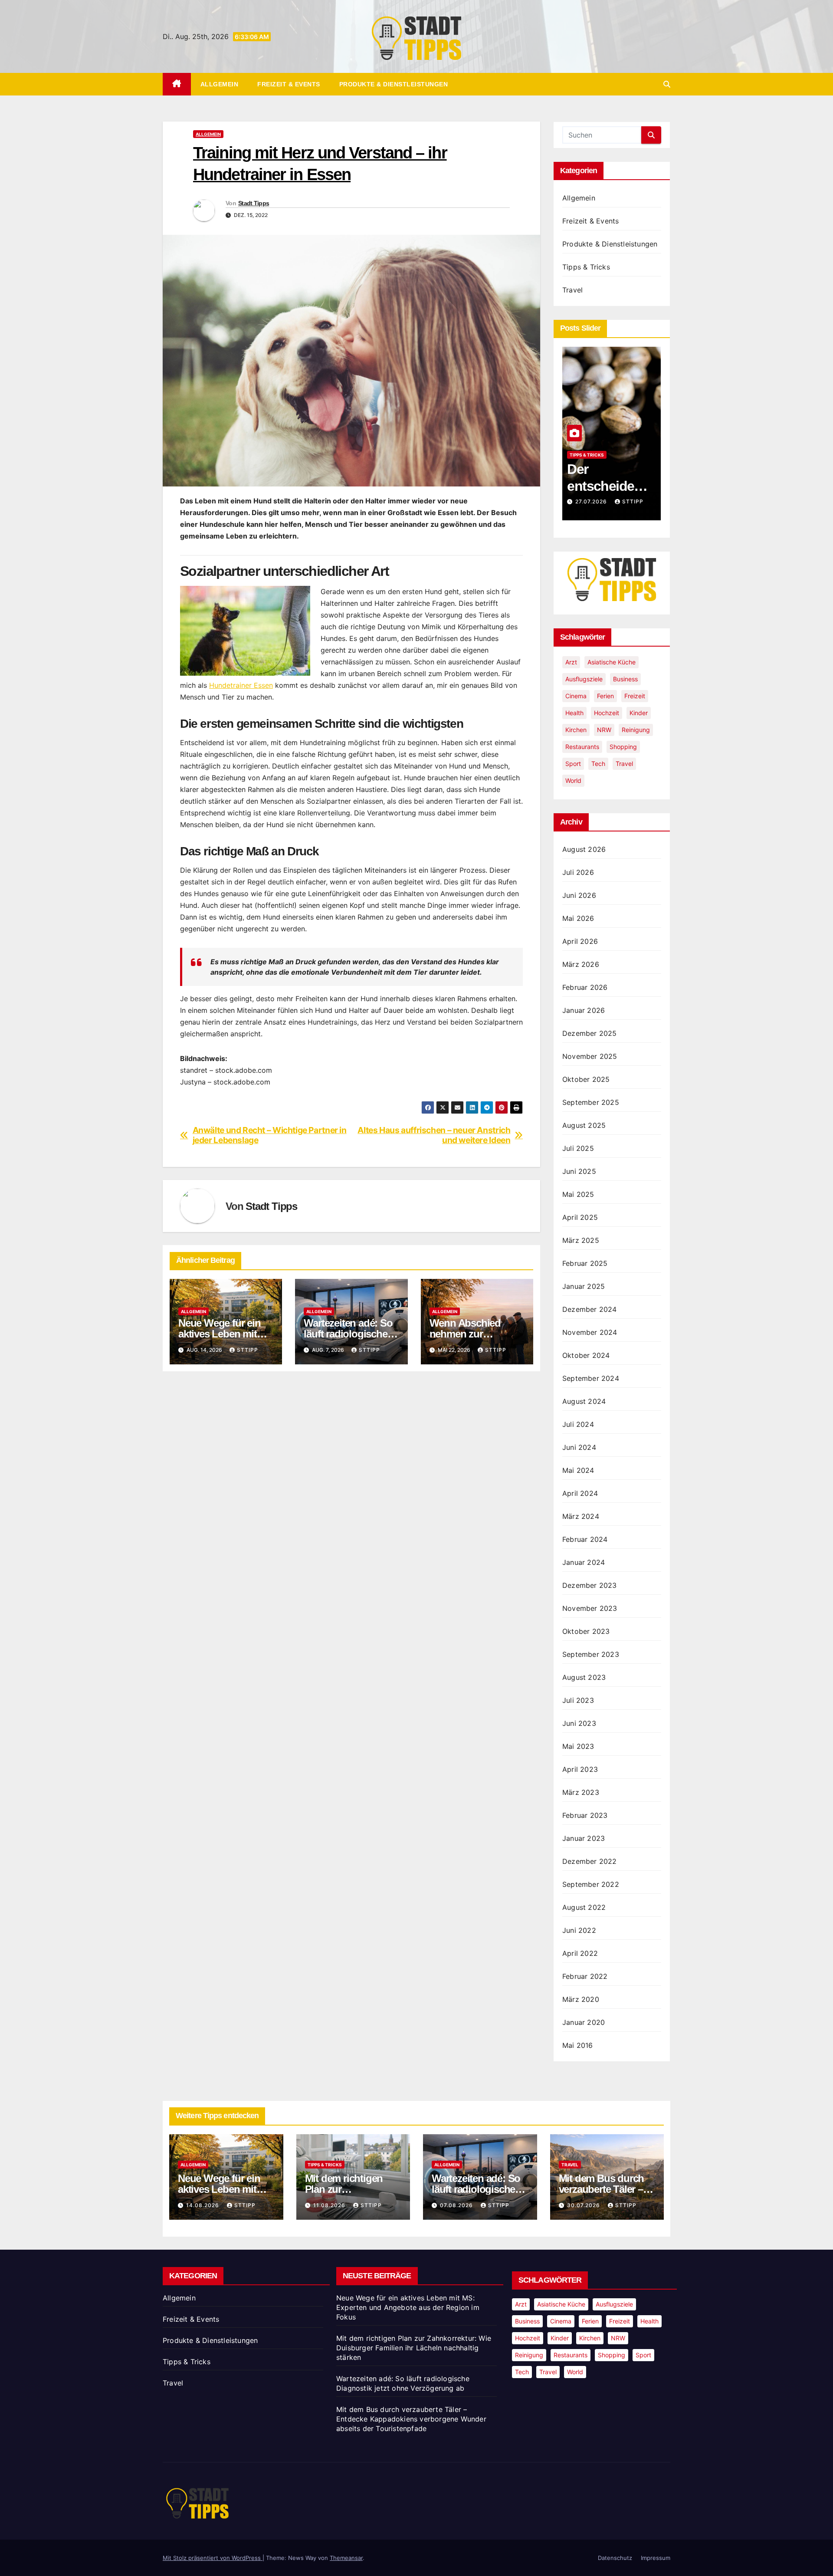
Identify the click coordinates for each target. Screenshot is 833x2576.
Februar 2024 (585, 1539)
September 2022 (591, 1884)
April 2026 (580, 941)
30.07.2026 (584, 2205)
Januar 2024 (584, 1562)
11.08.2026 (330, 2205)
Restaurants (582, 747)
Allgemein (220, 84)
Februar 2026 (585, 987)
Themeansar (346, 2558)
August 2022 (584, 1907)
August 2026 (584, 849)
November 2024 (590, 1332)
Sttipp (248, 1350)
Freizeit (635, 696)
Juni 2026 (579, 895)
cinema (576, 696)
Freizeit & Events (289, 84)
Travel (572, 290)
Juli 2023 (578, 1700)
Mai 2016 (578, 2045)
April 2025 (580, 1217)
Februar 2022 (585, 1976)
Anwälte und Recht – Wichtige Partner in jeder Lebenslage (270, 1135)
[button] (667, 84)
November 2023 (590, 1608)
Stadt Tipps (254, 203)
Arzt (571, 662)
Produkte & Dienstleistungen (394, 84)
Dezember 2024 (590, 1309)
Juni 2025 (579, 1171)
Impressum (656, 2558)
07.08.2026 (457, 2205)
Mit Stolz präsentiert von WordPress (213, 2558)
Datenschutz (615, 2558)
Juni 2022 (579, 1930)
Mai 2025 (578, 1194)
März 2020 (581, 1999)
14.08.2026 (203, 2205)
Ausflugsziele (584, 679)
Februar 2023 (585, 1815)
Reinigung (636, 730)
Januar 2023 (584, 1838)
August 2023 (584, 1677)
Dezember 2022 (590, 1861)
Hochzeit (607, 713)
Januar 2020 (584, 2022)
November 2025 (590, 1056)
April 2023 (580, 1769)
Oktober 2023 (586, 1631)
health (574, 713)
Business (625, 679)
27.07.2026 (592, 501)
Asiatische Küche (612, 662)
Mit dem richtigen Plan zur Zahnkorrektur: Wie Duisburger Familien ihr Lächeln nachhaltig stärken (414, 2348)
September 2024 (591, 1378)
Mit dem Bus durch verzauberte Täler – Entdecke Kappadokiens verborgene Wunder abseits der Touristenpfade (411, 2419)
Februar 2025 (585, 1263)
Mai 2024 (578, 1470)
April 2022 (580, 1953)
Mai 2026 (578, 918)
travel (624, 764)
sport (573, 764)
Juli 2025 (578, 1148)
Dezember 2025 (590, 1033)
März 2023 (581, 1792)
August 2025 (584, 1125)
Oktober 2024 (586, 1355)
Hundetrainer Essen (241, 685)
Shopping (623, 747)
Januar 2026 (584, 1010)
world (573, 780)
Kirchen (576, 730)
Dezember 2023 (590, 1585)
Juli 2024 (578, 1424)
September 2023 (591, 1654)
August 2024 (584, 1401)
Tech (598, 764)
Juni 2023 (579, 1723)
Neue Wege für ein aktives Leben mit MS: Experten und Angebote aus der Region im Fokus (408, 2307)
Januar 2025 (584, 1286)
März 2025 (581, 1240)
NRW (604, 730)
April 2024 (580, 1493)
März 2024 (581, 1516)
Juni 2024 (579, 1447)
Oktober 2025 (586, 1079)
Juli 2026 (578, 872)
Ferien (605, 696)
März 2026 (581, 964)
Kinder (639, 713)
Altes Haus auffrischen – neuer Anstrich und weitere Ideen (434, 1135)
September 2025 (591, 1102)
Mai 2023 (578, 1746)
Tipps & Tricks (586, 267)
